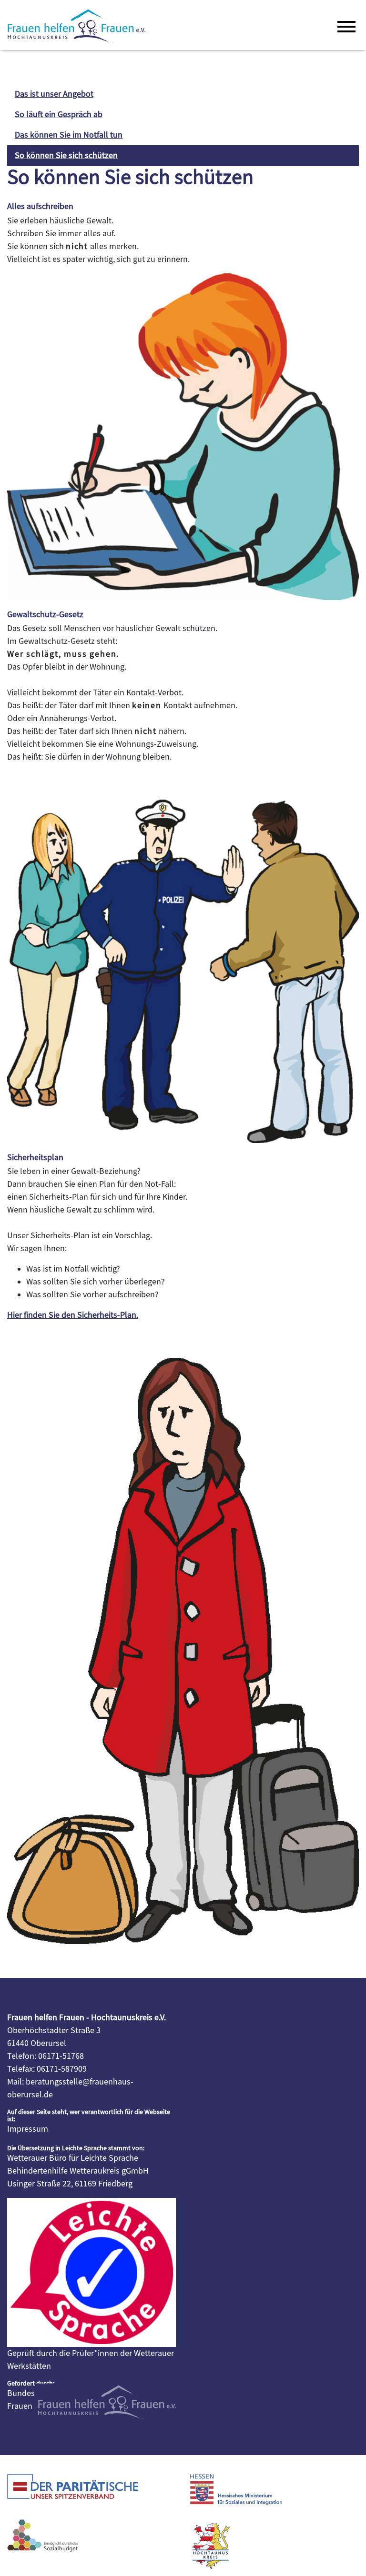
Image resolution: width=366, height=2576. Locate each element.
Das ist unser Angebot (54, 94)
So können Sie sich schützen (66, 155)
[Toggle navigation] (345, 25)
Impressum (28, 2129)
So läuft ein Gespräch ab (59, 115)
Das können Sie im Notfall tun (69, 135)
